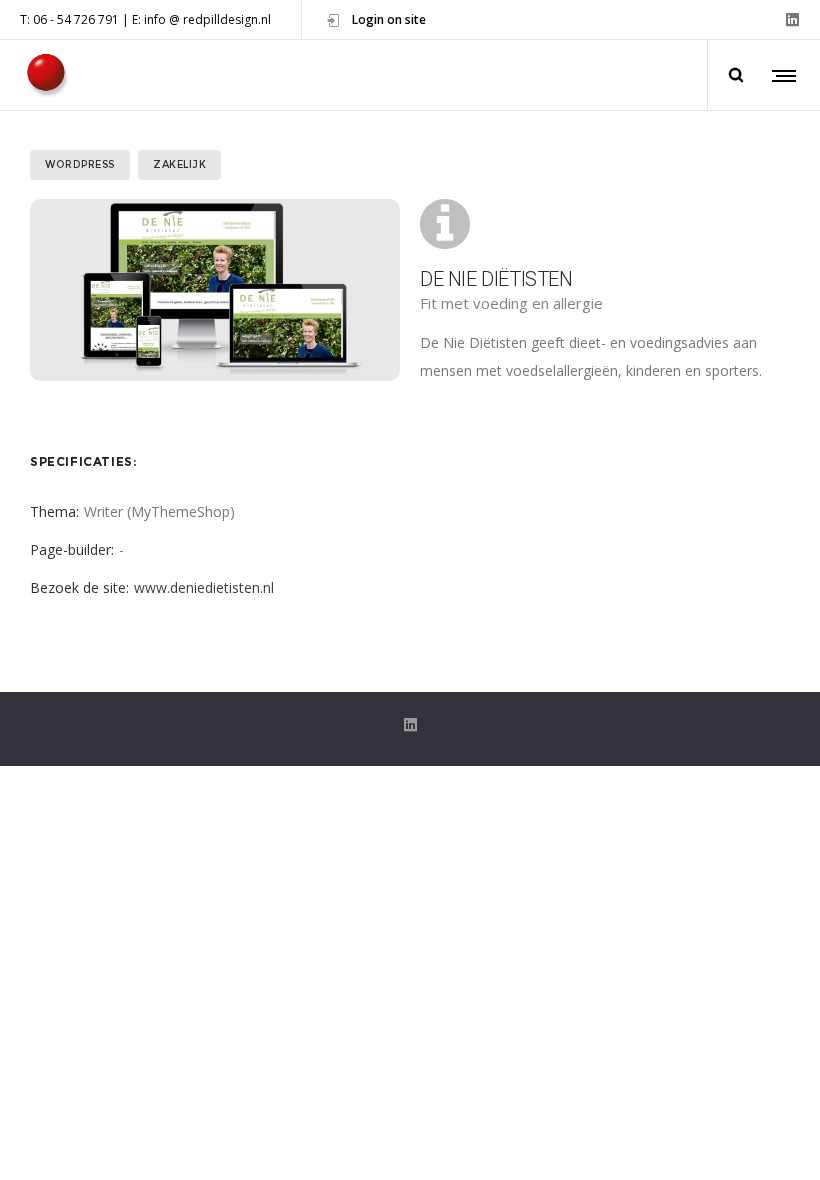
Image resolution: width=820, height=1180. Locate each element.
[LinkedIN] (792, 19)
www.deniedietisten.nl (204, 587)
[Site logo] (45, 75)
